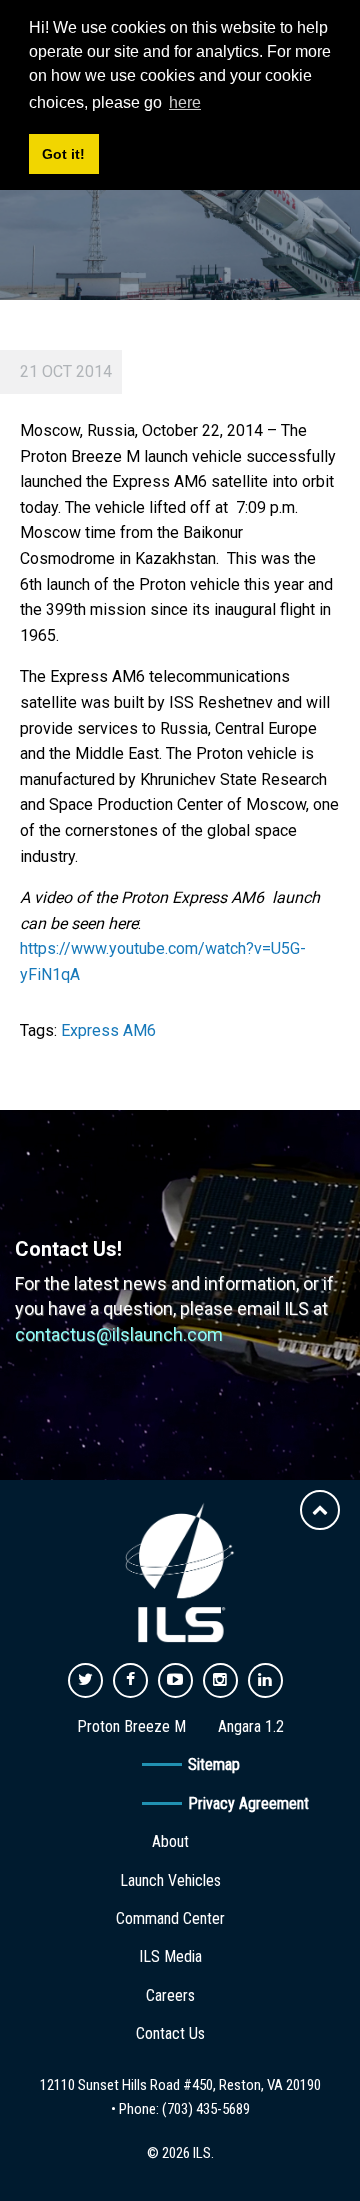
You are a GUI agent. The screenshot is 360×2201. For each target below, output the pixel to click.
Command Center (170, 1918)
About (170, 1841)
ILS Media (170, 1956)
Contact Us (170, 2033)
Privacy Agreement (248, 1803)
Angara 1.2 (251, 1726)
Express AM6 (108, 1030)
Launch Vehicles (170, 1880)
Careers (170, 1995)
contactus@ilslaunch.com (119, 1334)
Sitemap (214, 1764)
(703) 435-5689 (206, 2109)
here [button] (185, 102)
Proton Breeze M (131, 1726)
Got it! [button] (63, 154)
